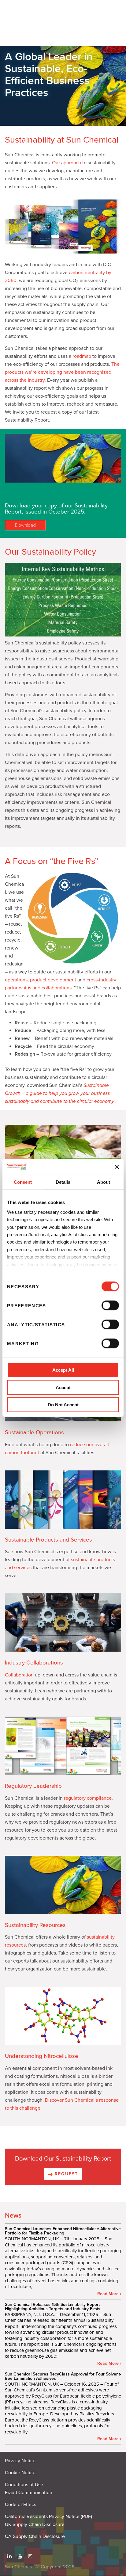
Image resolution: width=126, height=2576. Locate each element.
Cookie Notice (20, 2473)
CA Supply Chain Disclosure (35, 2536)
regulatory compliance (88, 1798)
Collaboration (19, 1675)
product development (53, 980)
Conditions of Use (24, 2485)
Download (25, 525)
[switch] (110, 1305)
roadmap (82, 356)
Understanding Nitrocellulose (42, 2056)
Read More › (109, 2294)
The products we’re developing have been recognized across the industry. (62, 372)
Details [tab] (63, 1182)
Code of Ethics (20, 2505)
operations (16, 980)
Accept (63, 1387)
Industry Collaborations (34, 1663)
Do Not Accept (63, 1405)
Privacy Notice (20, 2461)
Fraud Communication (29, 2493)
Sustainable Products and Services (48, 1540)
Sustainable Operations (34, 1432)
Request (66, 2174)
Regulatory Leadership (33, 1786)
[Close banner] (117, 1167)
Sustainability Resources (35, 1925)
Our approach (67, 163)
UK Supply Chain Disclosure (35, 2524)
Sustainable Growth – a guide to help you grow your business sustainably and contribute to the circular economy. (60, 1093)
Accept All (63, 1370)
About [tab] (104, 1182)
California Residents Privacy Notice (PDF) (48, 2517)
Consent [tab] (23, 1182)
